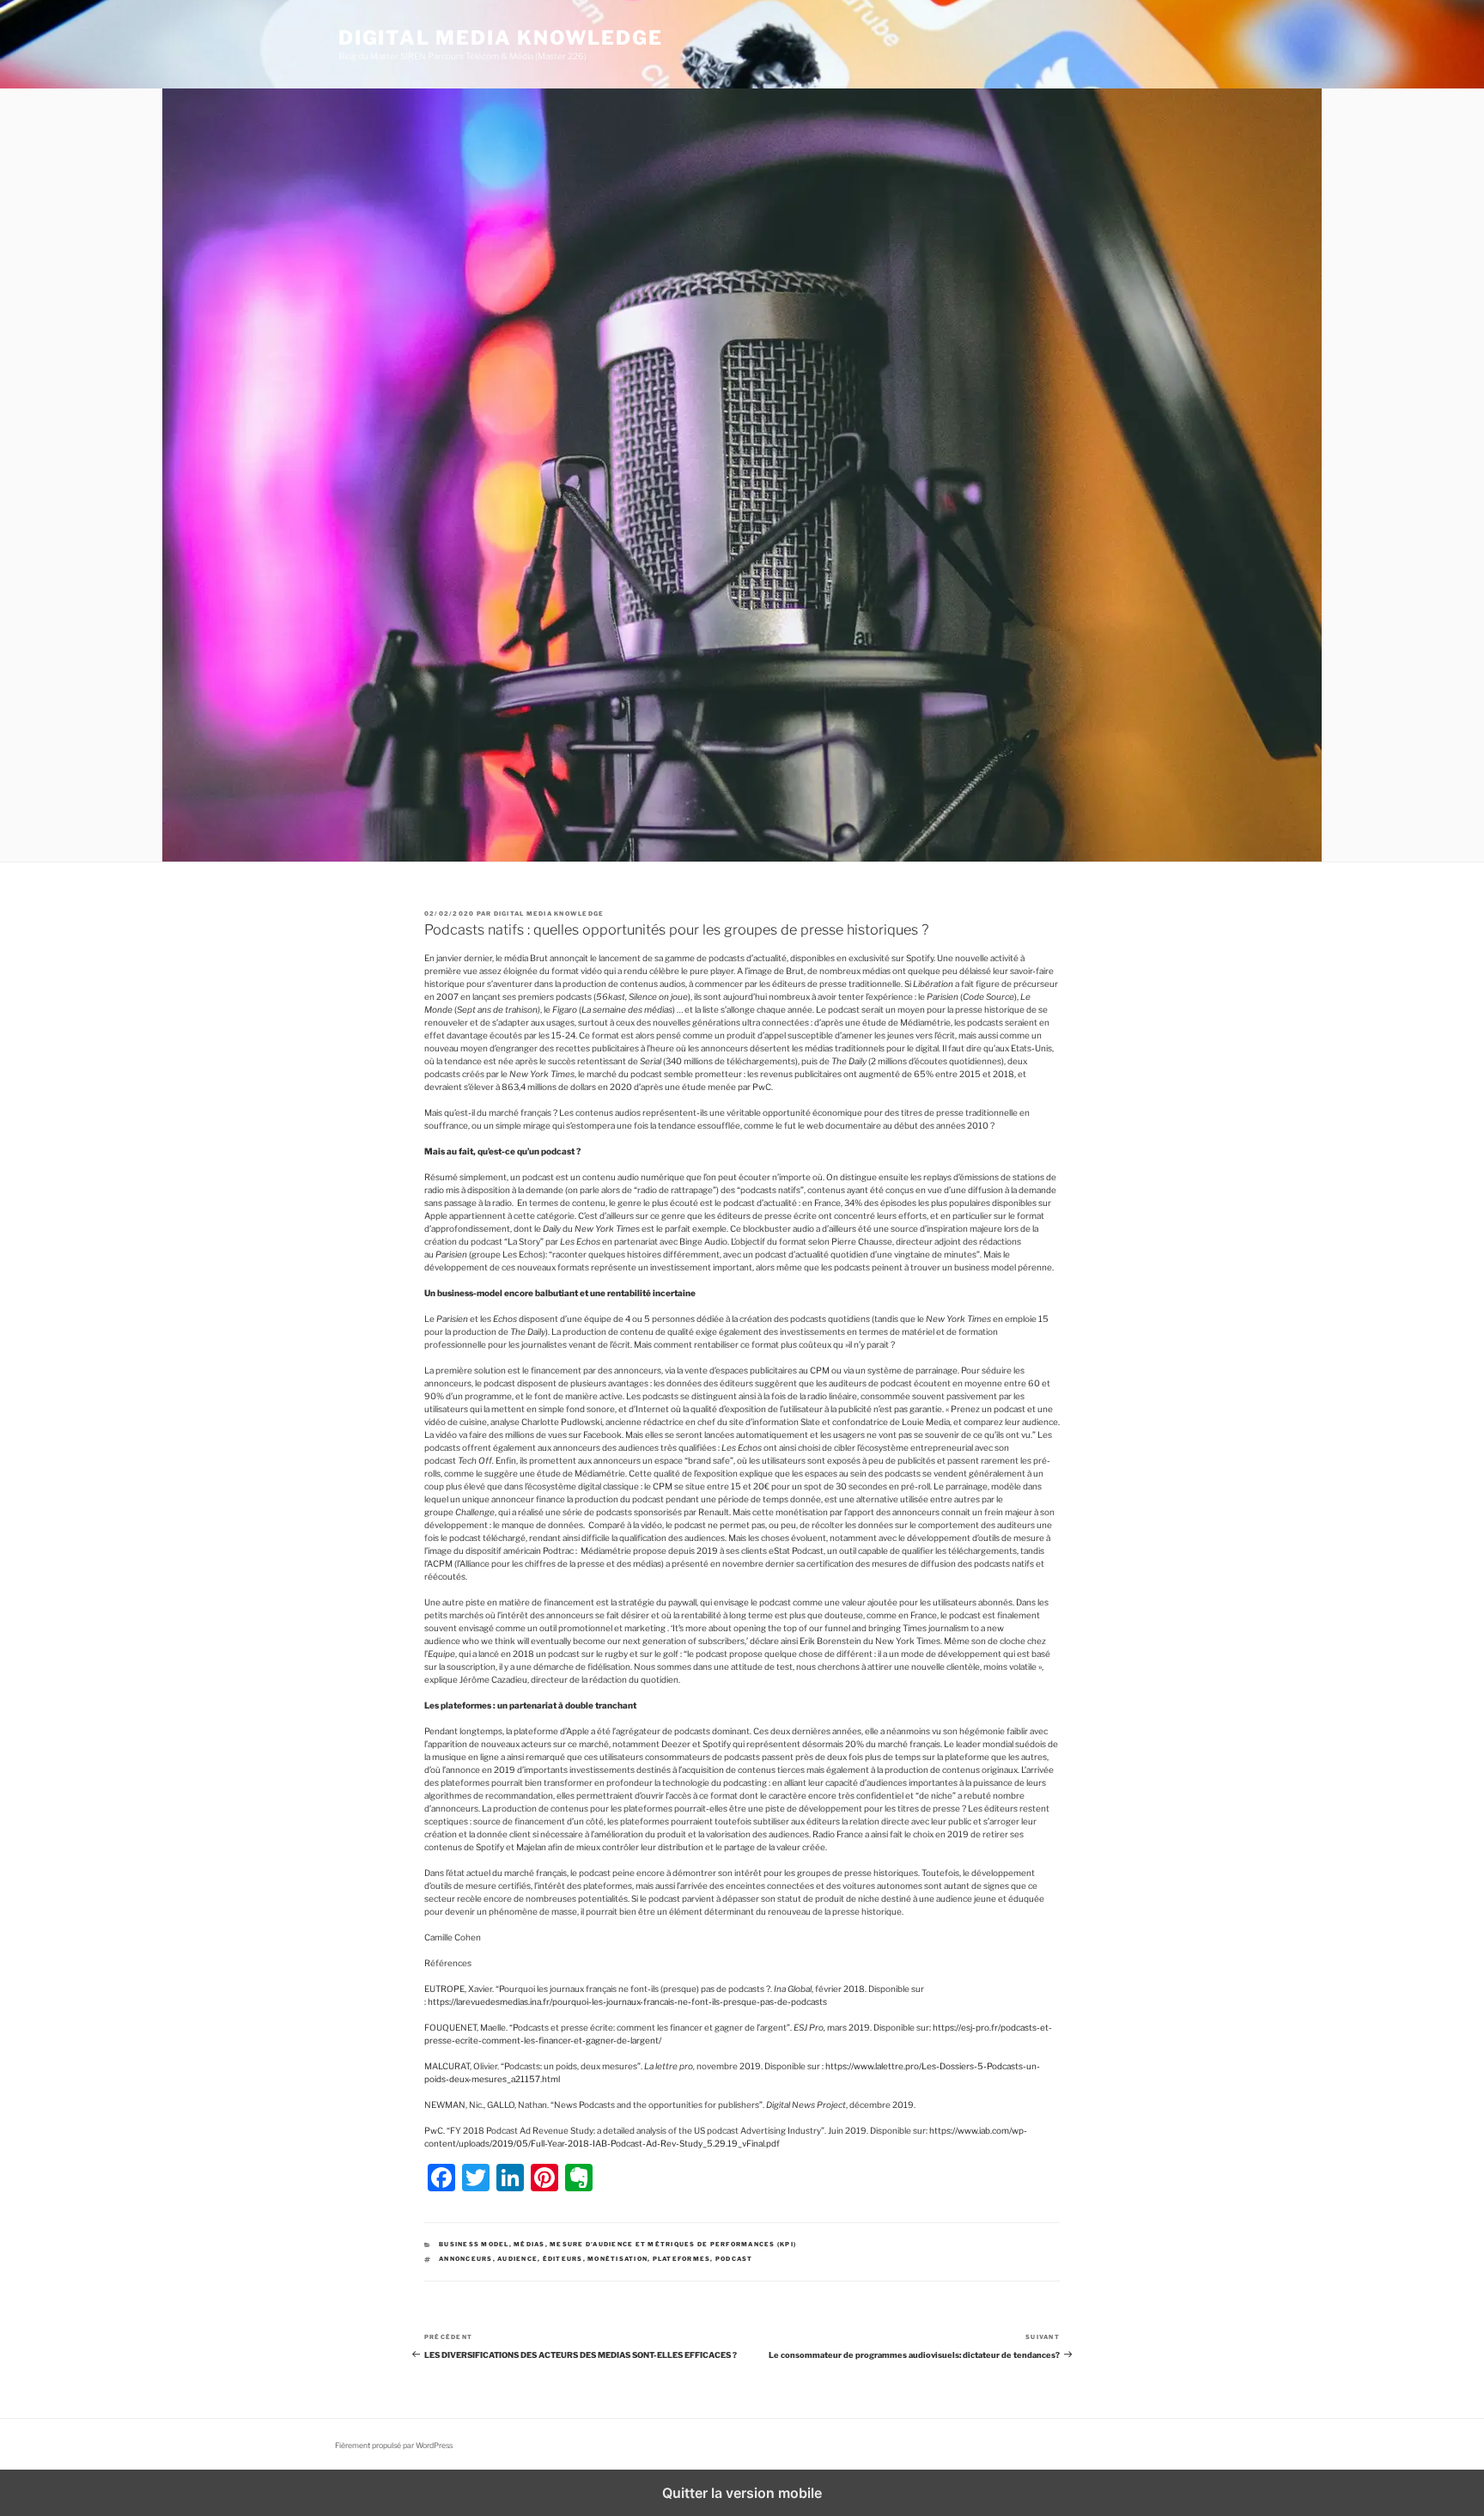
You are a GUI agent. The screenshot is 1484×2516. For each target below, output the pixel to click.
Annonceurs (466, 2259)
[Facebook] (441, 2178)
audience (517, 2259)
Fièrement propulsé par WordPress (394, 2446)
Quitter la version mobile (742, 2493)
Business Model (474, 2244)
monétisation (617, 2259)
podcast (734, 2259)
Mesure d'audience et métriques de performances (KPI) (673, 2244)
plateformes (682, 2259)
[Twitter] (476, 2178)
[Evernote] (579, 2178)
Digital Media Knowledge (500, 38)
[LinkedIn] (510, 2178)
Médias (529, 2244)
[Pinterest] (544, 2178)
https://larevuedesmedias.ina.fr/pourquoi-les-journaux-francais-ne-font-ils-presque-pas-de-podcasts (627, 2001)
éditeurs (563, 2259)
